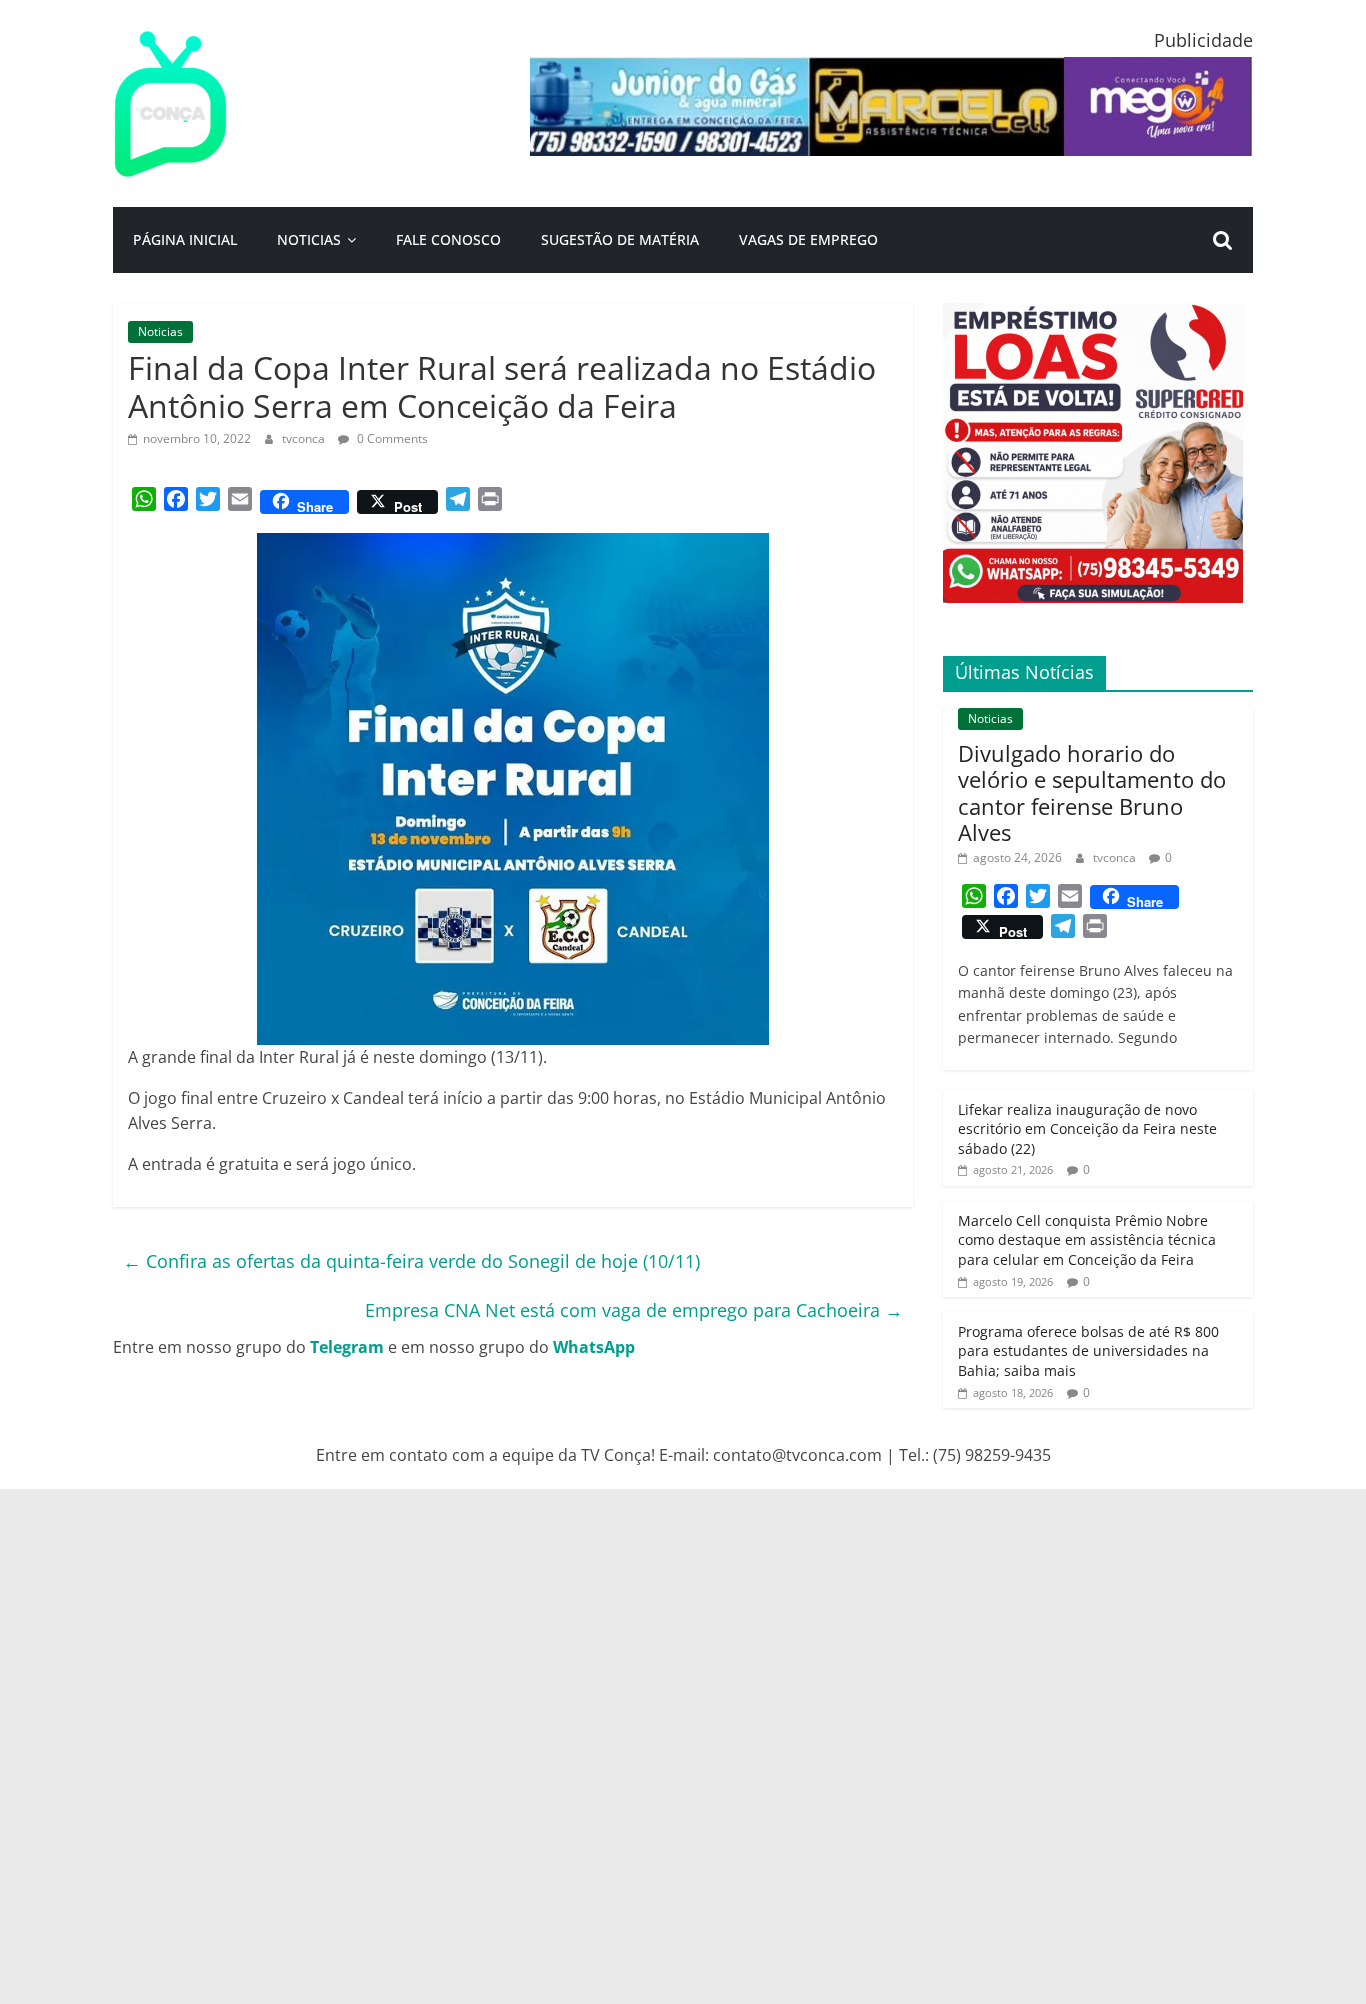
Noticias (309, 239)
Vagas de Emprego (808, 239)
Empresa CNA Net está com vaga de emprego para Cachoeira (634, 1310)
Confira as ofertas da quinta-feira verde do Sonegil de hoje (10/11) (411, 1261)
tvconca (305, 438)
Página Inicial (185, 239)
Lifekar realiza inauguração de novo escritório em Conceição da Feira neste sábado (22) (1087, 1129)
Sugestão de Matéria (620, 239)
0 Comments (391, 438)
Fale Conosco (448, 239)
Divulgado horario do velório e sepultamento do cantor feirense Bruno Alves (1092, 792)
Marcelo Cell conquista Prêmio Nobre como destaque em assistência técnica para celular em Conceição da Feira (1087, 1240)
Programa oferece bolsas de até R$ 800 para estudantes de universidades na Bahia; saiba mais (1088, 1351)
